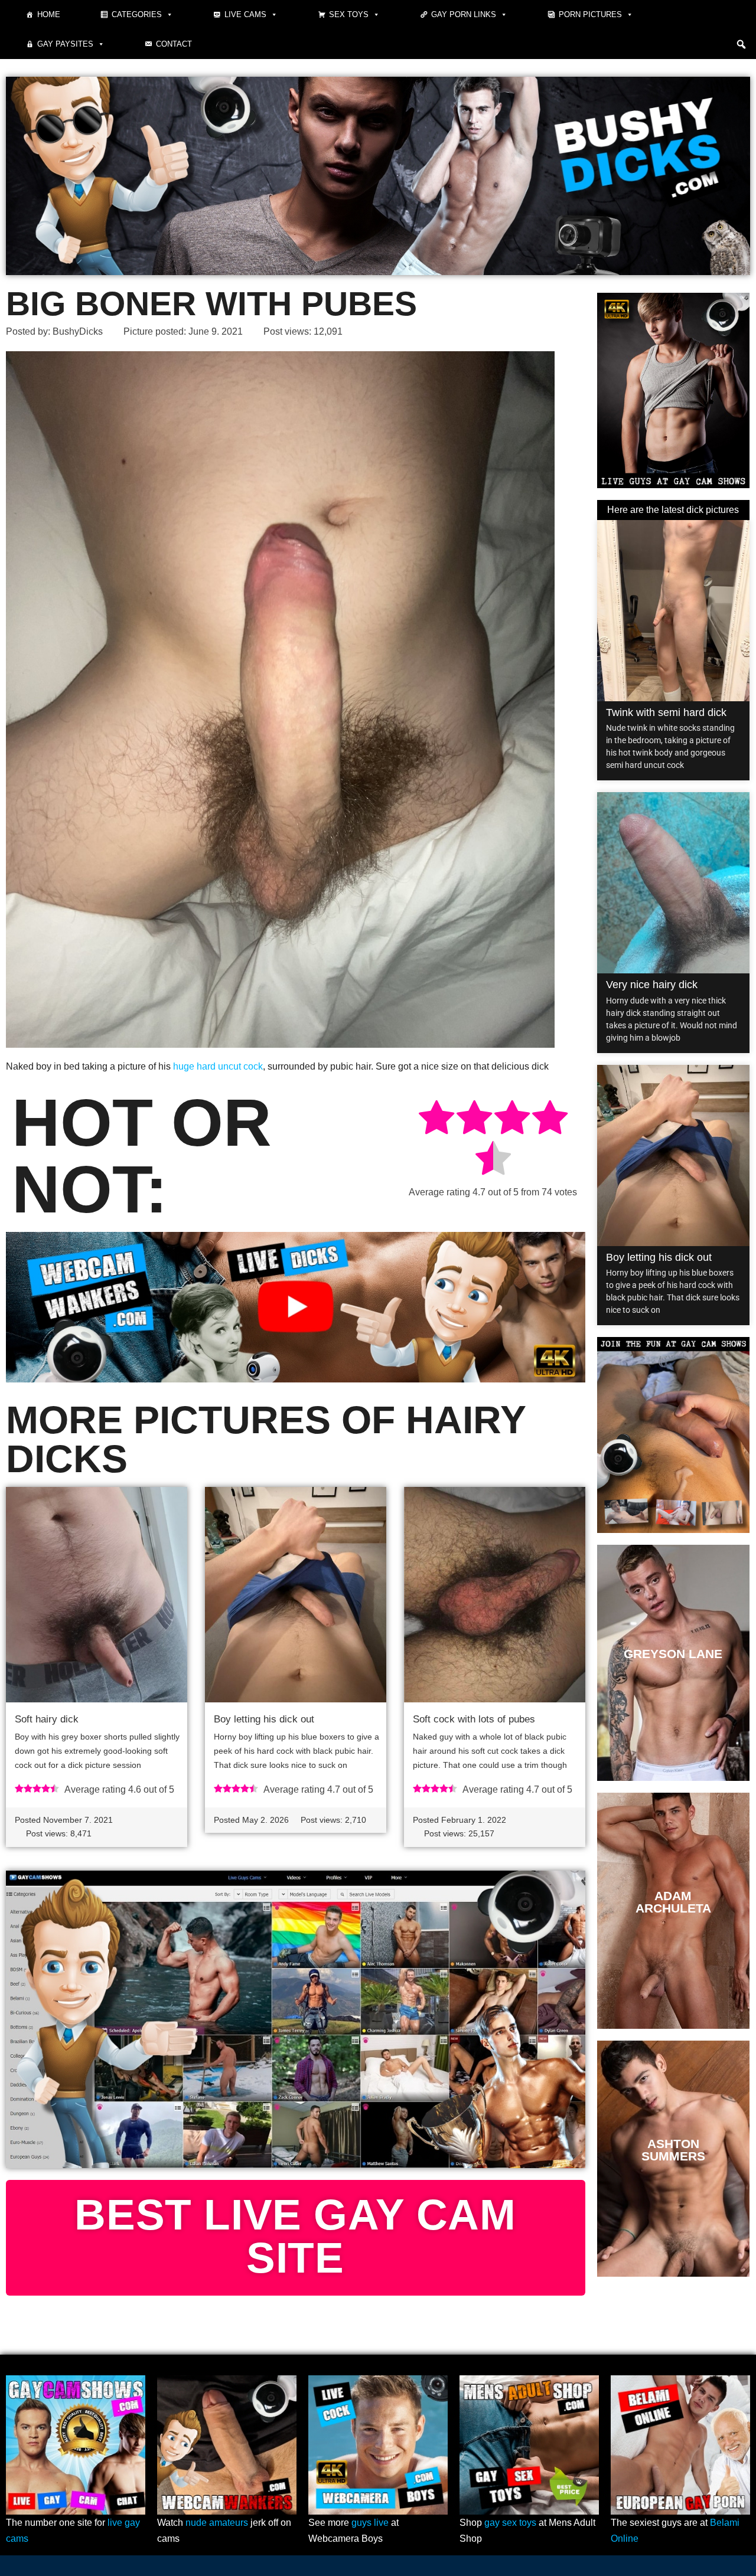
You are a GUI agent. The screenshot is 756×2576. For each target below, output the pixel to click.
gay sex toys (510, 2523)
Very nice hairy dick (652, 985)
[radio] (436, 1119)
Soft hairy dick (47, 1719)
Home (49, 14)
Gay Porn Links (464, 14)
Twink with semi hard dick (666, 712)
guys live (370, 2523)
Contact (174, 44)
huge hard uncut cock (218, 1066)
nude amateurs (217, 2523)
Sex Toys (349, 14)
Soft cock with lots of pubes (474, 1719)
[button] (741, 44)
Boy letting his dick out (264, 1719)
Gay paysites (65, 44)
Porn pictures (590, 14)
